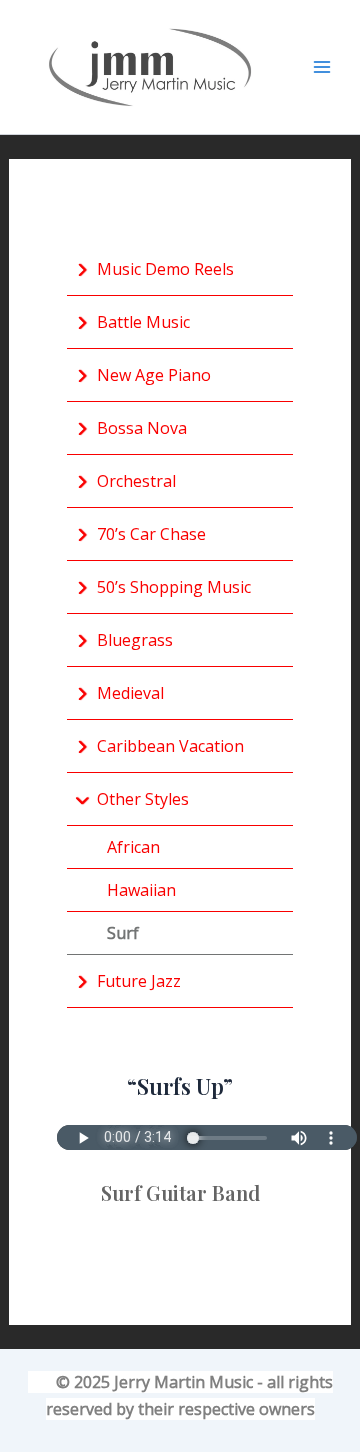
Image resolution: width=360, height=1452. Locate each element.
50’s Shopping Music (174, 587)
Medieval (130, 693)
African (133, 847)
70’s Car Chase (151, 534)
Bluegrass (135, 640)
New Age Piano (154, 375)
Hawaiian (141, 890)
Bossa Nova (142, 428)
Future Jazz (139, 981)
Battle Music (143, 322)
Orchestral (136, 481)
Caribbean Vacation (170, 746)
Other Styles (143, 799)
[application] (82, 269)
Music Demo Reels (165, 269)
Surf (123, 933)
